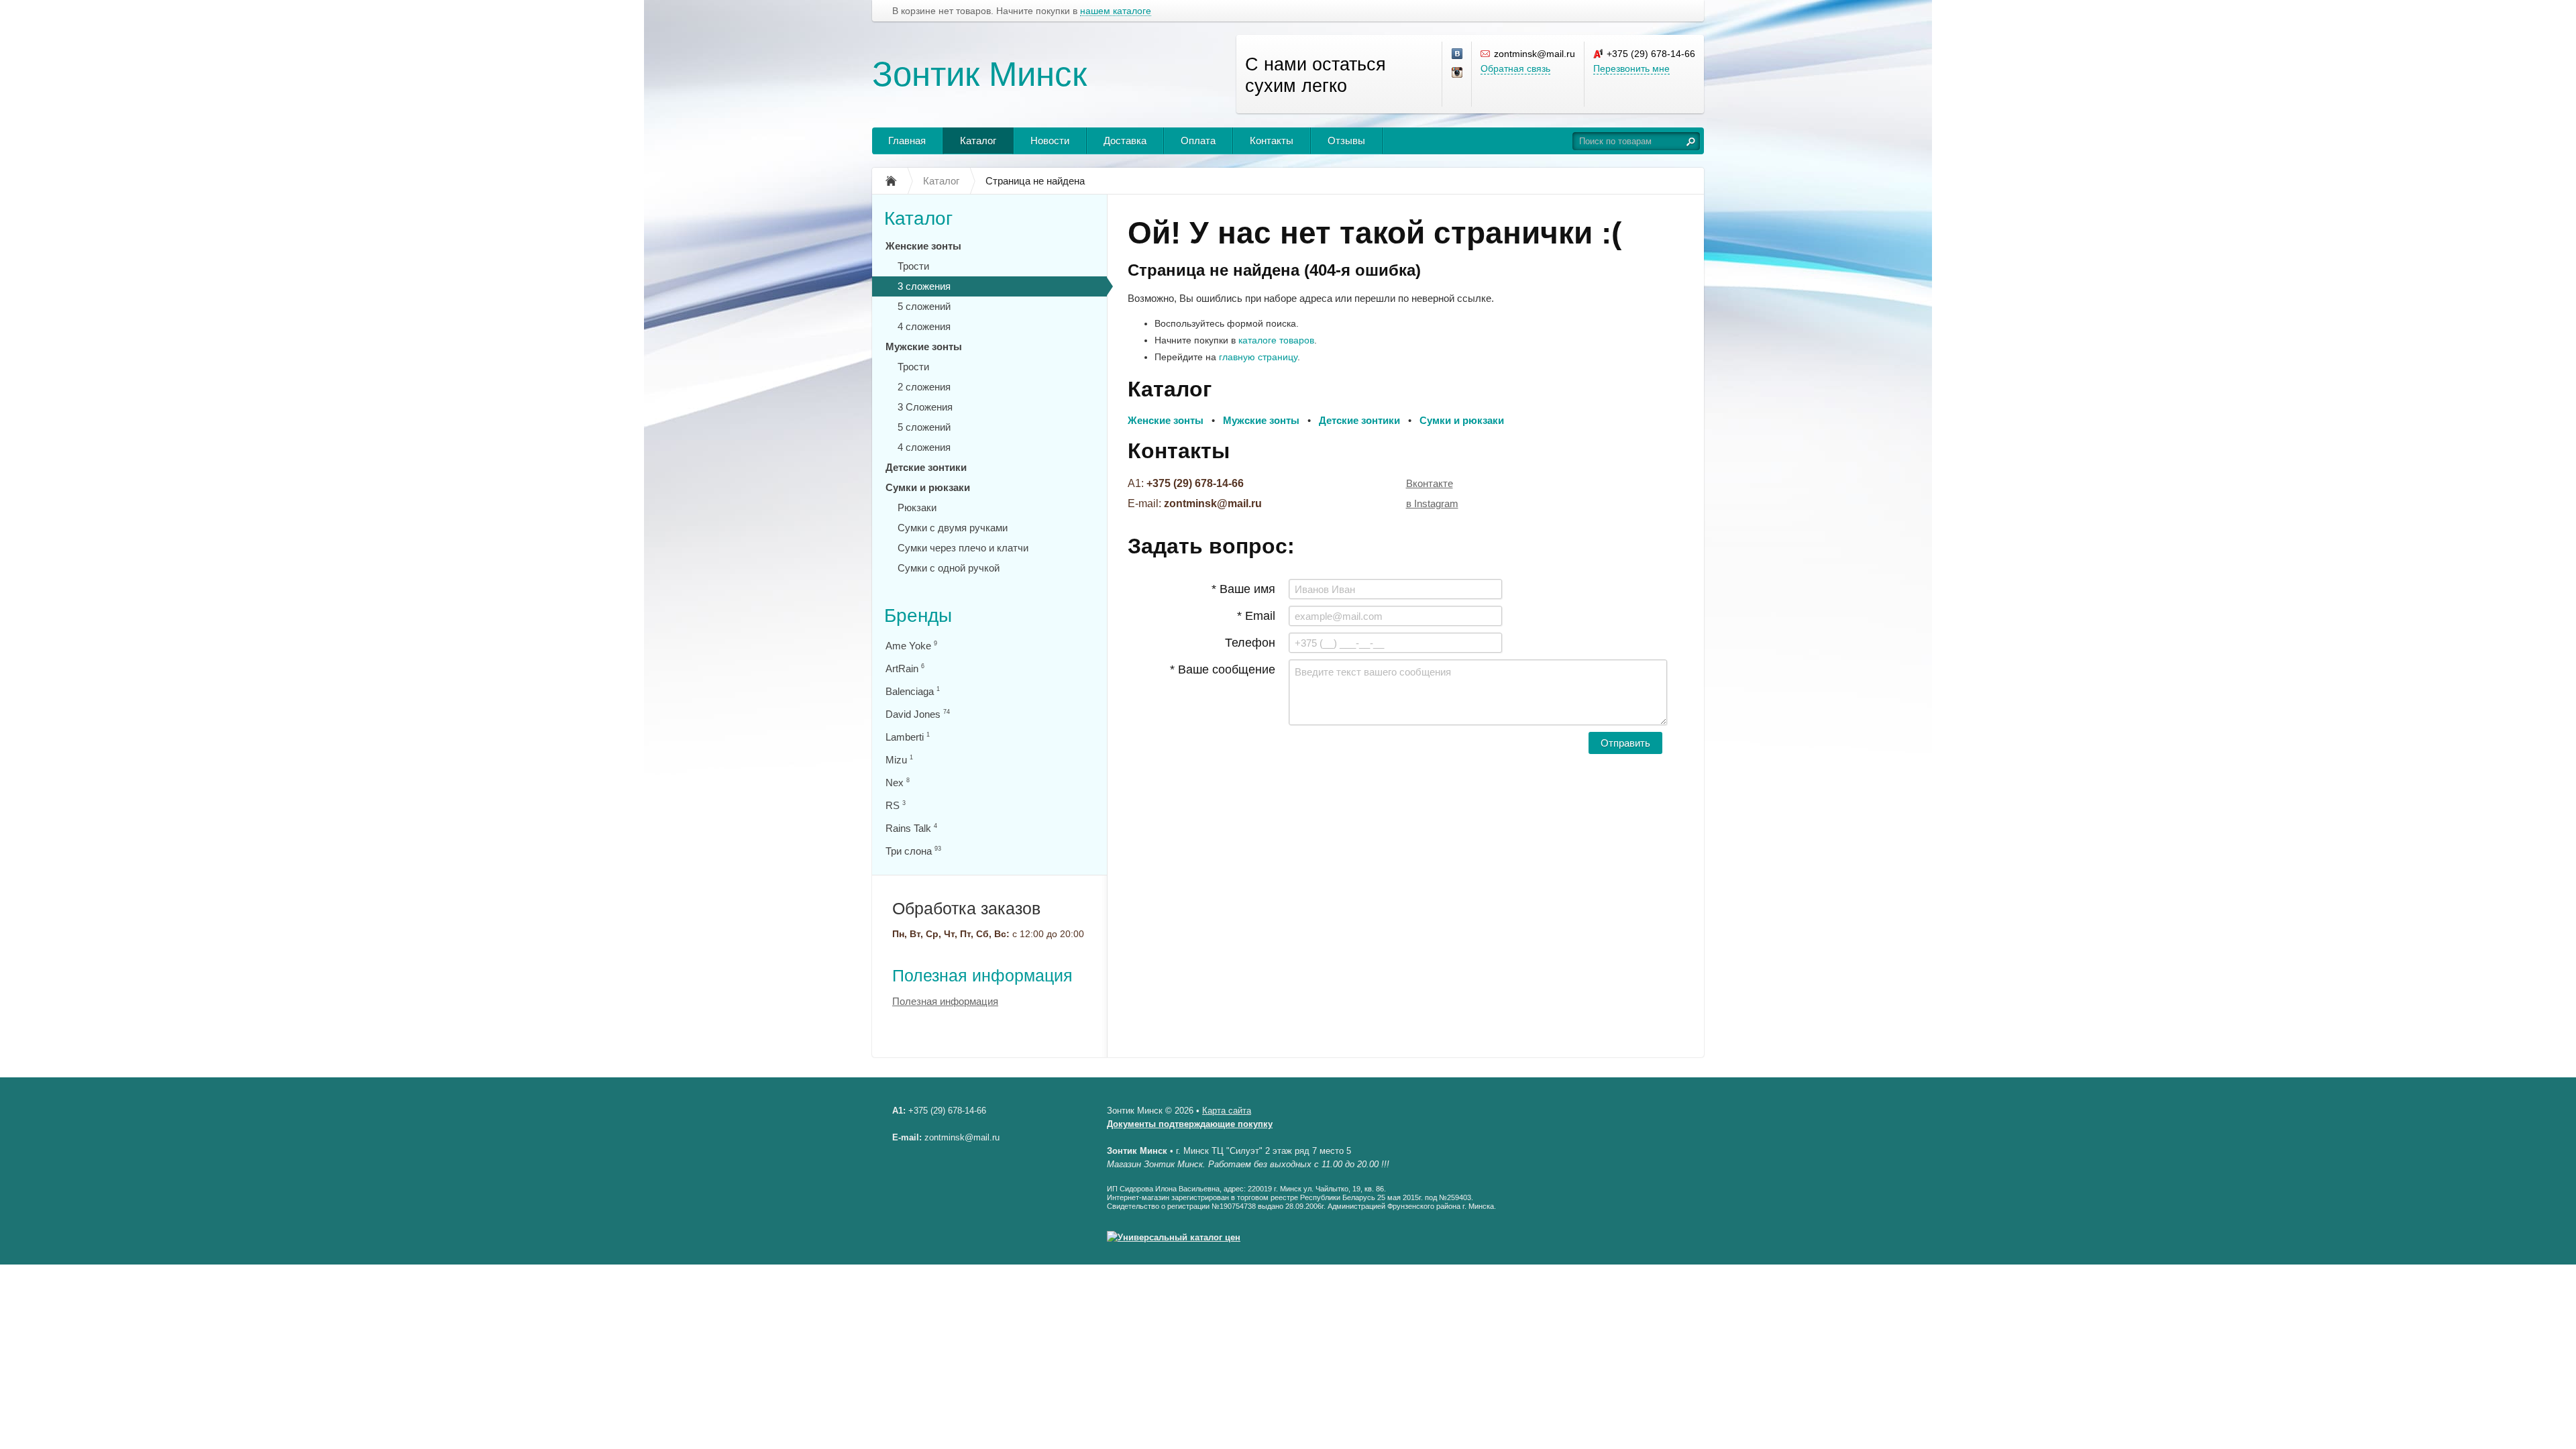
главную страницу (1258, 357)
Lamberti (908, 737)
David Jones (918, 714)
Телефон (1250, 643)
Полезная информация (982, 975)
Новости (1050, 141)
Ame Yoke (911, 646)
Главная (907, 141)
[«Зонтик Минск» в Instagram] (1458, 73)
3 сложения (924, 286)
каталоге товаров (1276, 340)
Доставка (1125, 141)
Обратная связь (1515, 68)
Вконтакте (1430, 483)
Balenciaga (913, 691)
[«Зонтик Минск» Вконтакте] (1458, 54)
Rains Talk (911, 828)
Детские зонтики (926, 467)
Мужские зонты (924, 346)
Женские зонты (923, 246)
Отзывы (1346, 141)
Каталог (978, 141)
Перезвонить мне (1631, 68)
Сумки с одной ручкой (949, 568)
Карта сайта (1227, 1111)
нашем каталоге (1116, 11)
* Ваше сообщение (1223, 669)
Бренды (918, 615)
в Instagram (1432, 503)
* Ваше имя (1243, 589)
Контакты (1272, 141)
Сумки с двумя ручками (953, 528)
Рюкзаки (917, 507)
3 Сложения (925, 407)
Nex (898, 783)
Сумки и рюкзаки (928, 487)
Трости (913, 266)
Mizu (899, 760)
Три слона (913, 851)
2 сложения (924, 387)
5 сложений (924, 306)
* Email (1256, 616)
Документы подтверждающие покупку (1190, 1124)
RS (896, 805)
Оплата (1198, 141)
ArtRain (905, 668)
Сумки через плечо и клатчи (963, 548)
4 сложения (924, 326)
